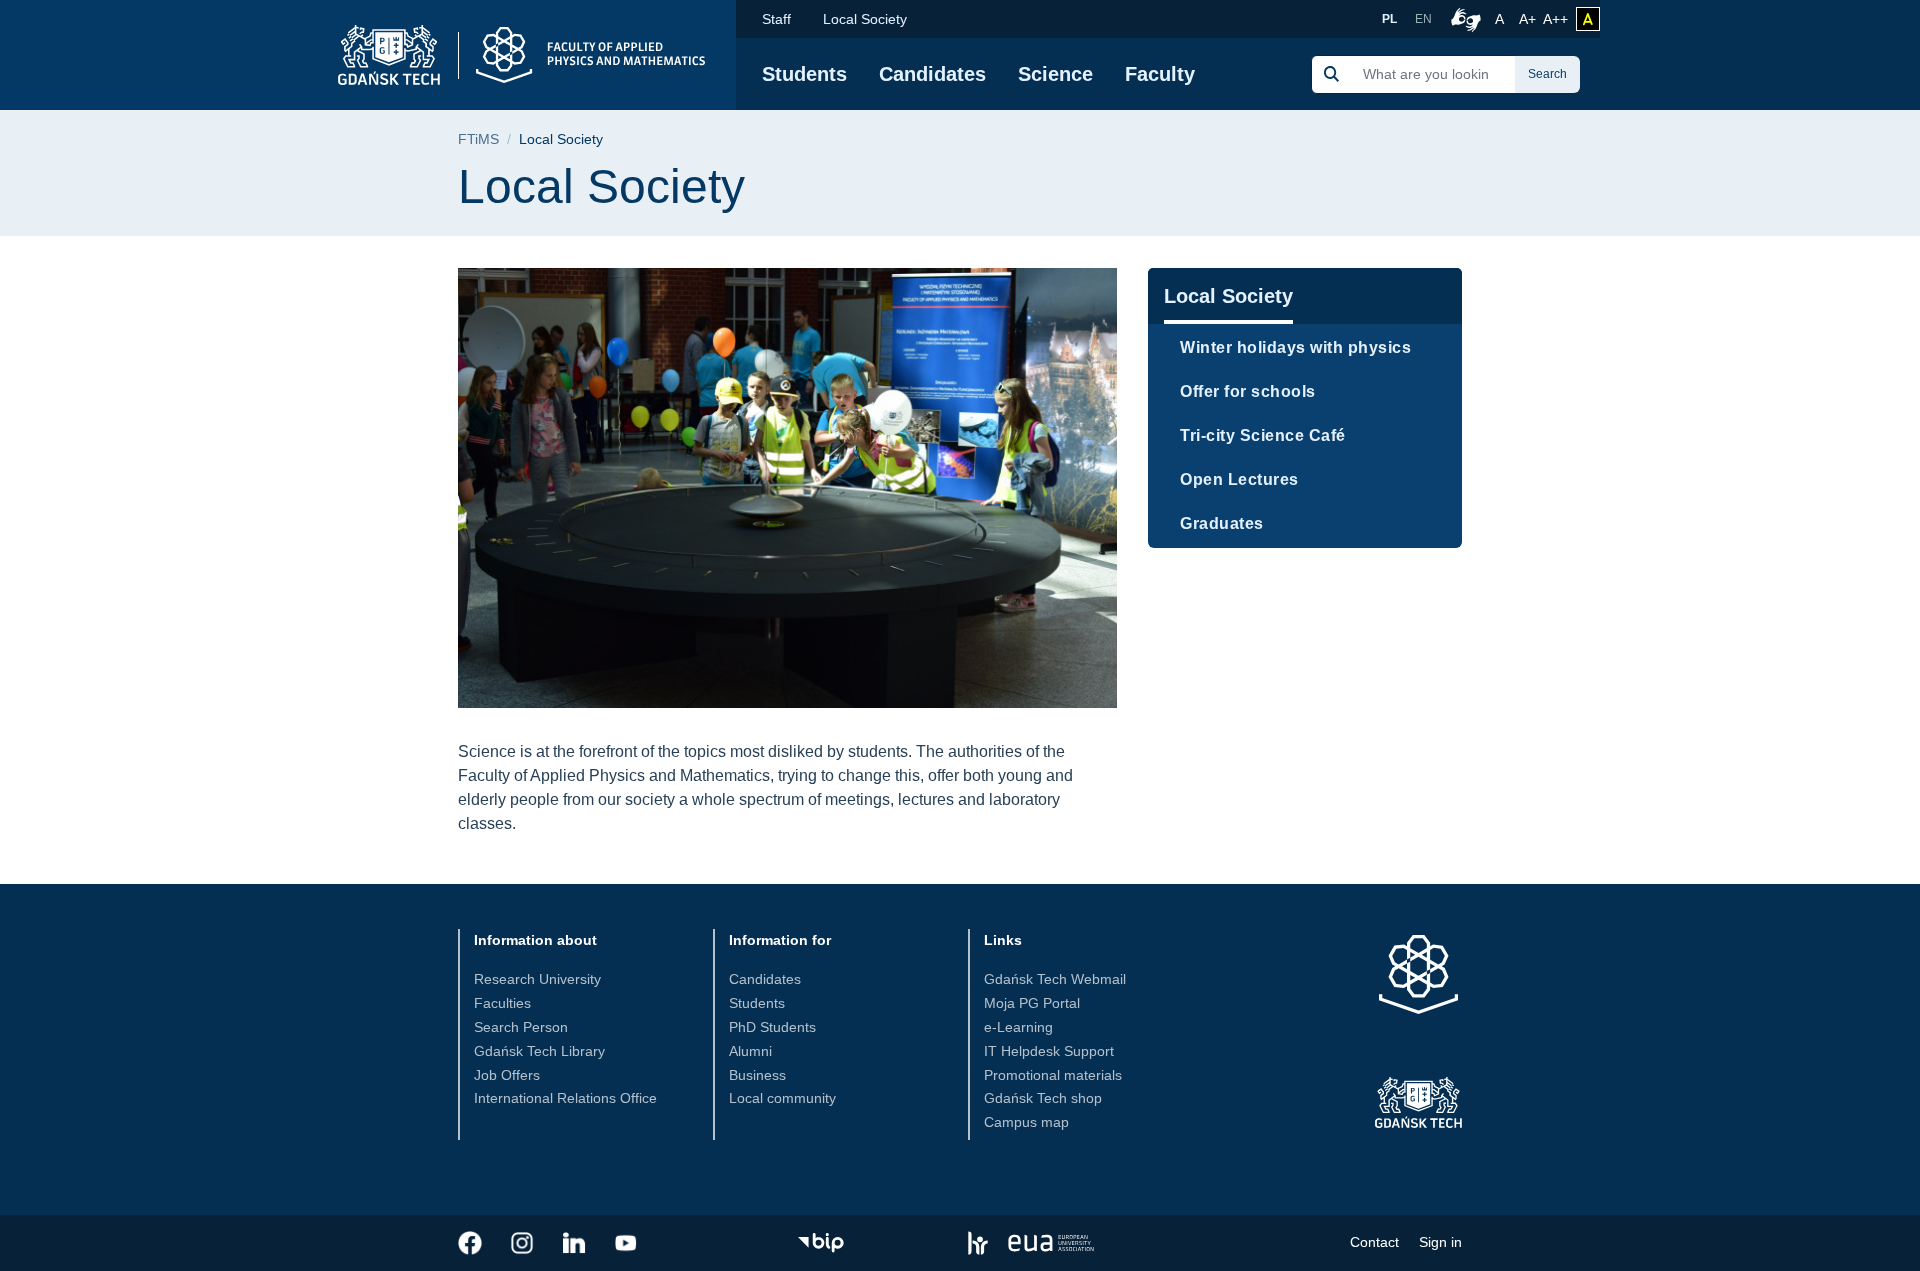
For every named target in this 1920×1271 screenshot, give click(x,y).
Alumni (750, 1051)
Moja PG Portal (1032, 1003)
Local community (782, 1098)
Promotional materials (1053, 1075)
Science (1055, 74)
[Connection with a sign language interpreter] (1463, 19)
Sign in (1440, 1242)
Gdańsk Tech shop (1043, 1098)
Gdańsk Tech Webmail (1055, 979)
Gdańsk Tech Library (539, 1051)
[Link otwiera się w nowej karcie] (470, 1243)
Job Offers (507, 1075)
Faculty (1160, 74)
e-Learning (1018, 1027)
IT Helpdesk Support (1049, 1051)
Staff (776, 19)
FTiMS (478, 139)
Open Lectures (1239, 479)
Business (757, 1075)
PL (1389, 19)
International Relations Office (565, 1098)
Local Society (865, 19)
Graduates (1222, 523)
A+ (1529, 18)
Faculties (502, 1003)
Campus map (1026, 1122)
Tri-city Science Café (1263, 435)
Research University (537, 979)
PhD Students (772, 1027)
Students (804, 74)
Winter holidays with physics (1295, 347)
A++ (1555, 18)
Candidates (932, 74)
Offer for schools (1248, 391)
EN (1423, 19)
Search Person (521, 1027)
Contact (1374, 1242)
